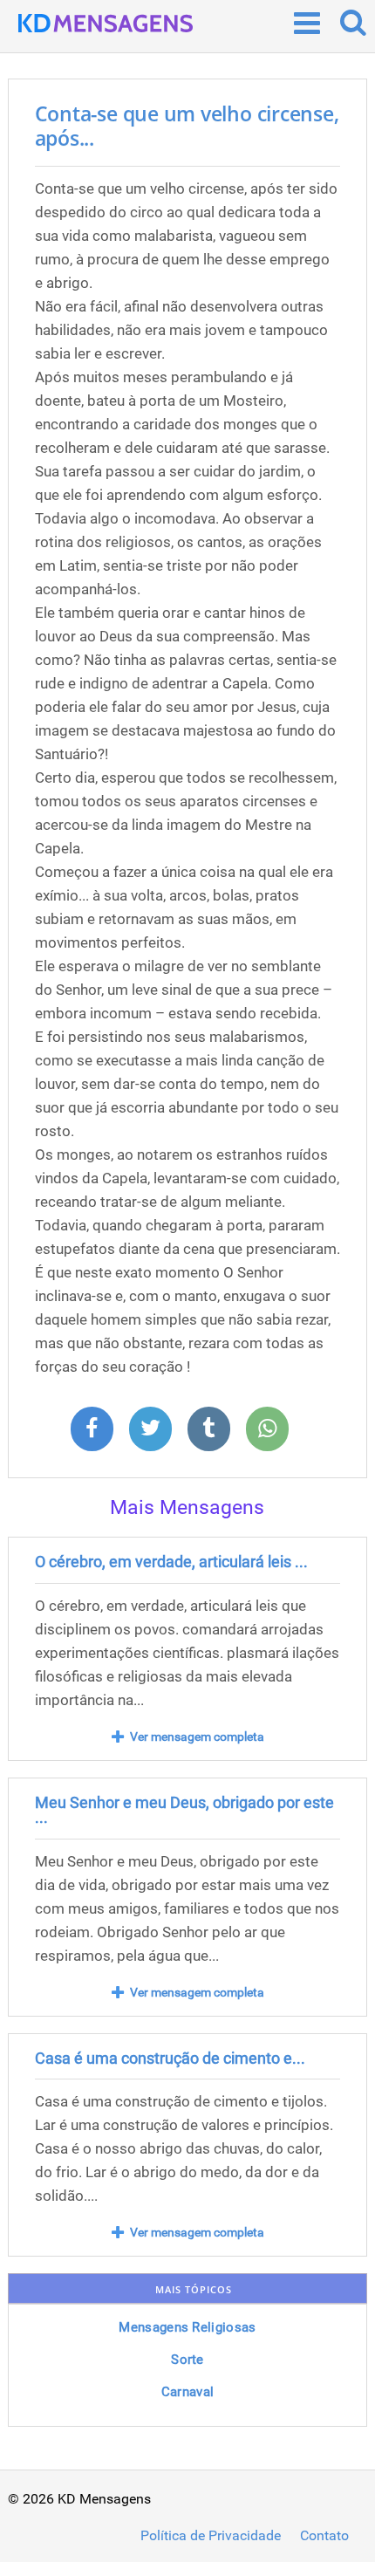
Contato (324, 2536)
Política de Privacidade (211, 2536)
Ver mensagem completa (197, 1737)
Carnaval (187, 2392)
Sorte (187, 2360)
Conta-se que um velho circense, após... (187, 126)
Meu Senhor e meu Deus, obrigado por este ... (184, 1810)
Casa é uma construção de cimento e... (170, 2058)
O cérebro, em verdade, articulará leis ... (171, 1562)
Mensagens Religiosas (187, 2327)
